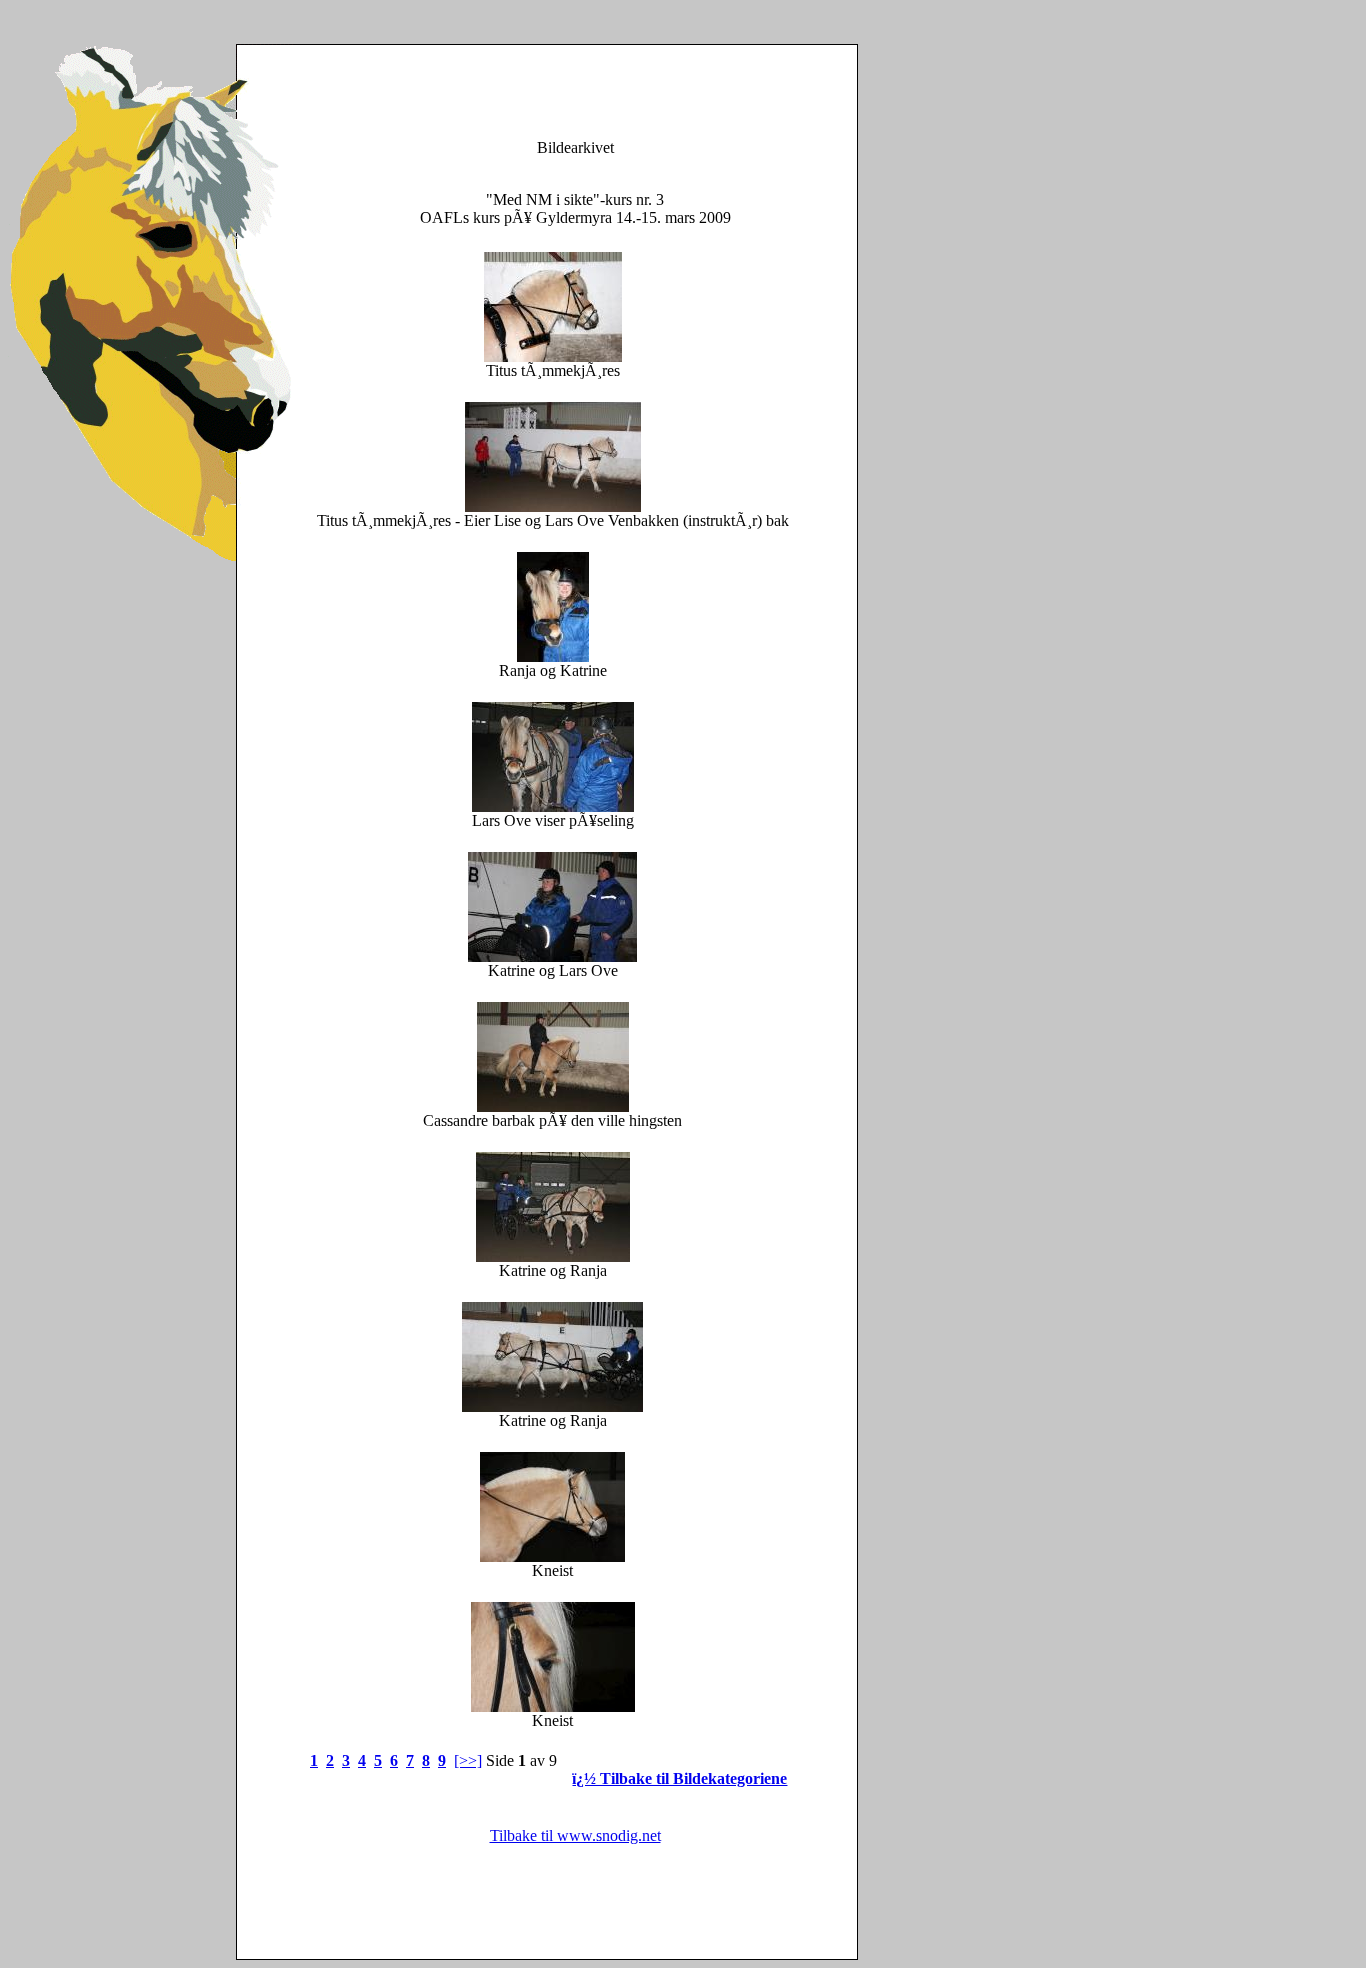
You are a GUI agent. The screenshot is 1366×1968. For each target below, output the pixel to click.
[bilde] (553, 356)
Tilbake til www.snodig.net (575, 1835)
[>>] (468, 1760)
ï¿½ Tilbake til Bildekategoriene (679, 1778)
